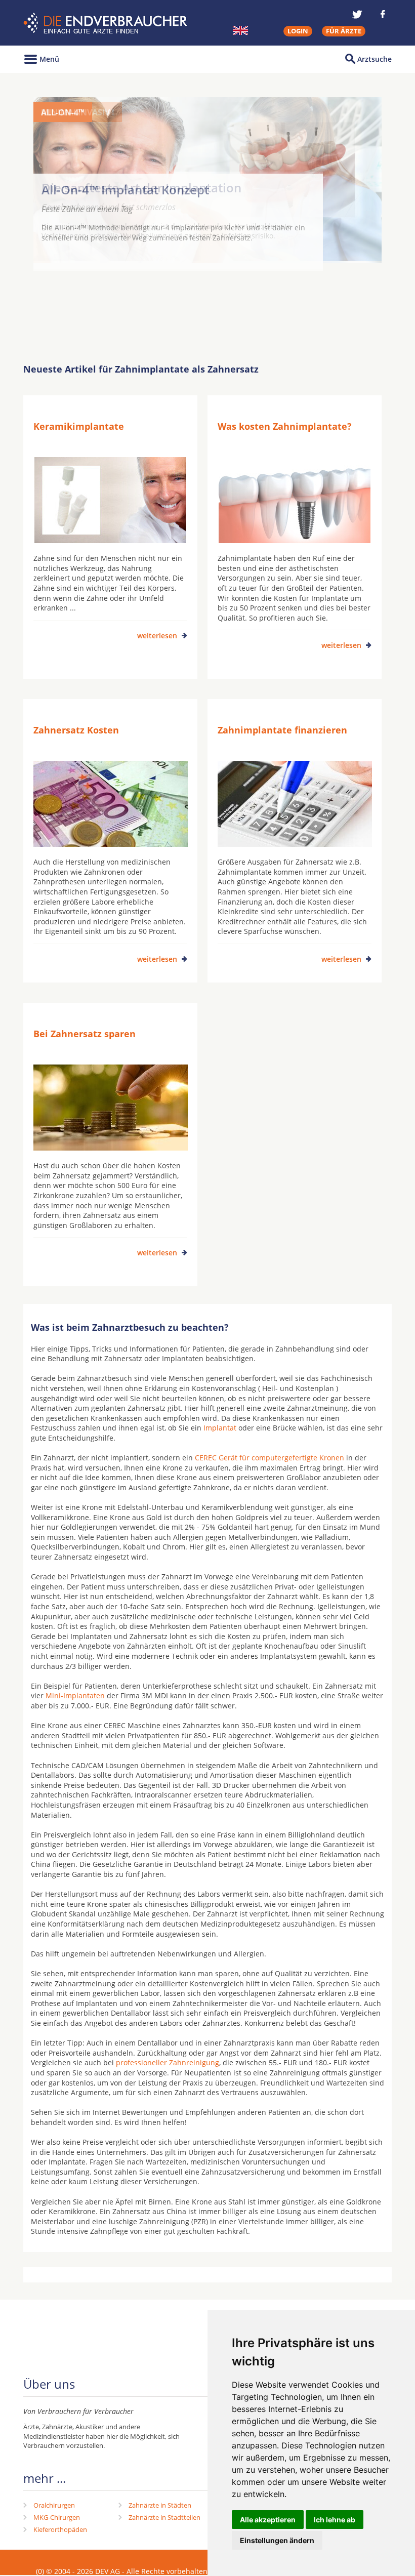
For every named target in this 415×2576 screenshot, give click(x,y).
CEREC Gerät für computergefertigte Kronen (269, 1458)
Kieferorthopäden (60, 2529)
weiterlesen (157, 636)
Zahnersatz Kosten (76, 730)
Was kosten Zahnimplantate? (285, 426)
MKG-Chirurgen (57, 2517)
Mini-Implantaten (75, 1695)
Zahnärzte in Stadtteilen (164, 2517)
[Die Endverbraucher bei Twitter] (357, 14)
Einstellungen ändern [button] (277, 2540)
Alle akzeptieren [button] (268, 2520)
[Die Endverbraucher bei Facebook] (383, 14)
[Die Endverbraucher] (107, 23)
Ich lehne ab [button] (335, 2520)
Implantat (220, 1428)
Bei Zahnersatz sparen (85, 1034)
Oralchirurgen (54, 2505)
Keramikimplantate (79, 426)
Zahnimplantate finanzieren (282, 730)
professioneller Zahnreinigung (168, 2062)
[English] (240, 30)
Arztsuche (375, 59)
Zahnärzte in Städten (160, 2505)
